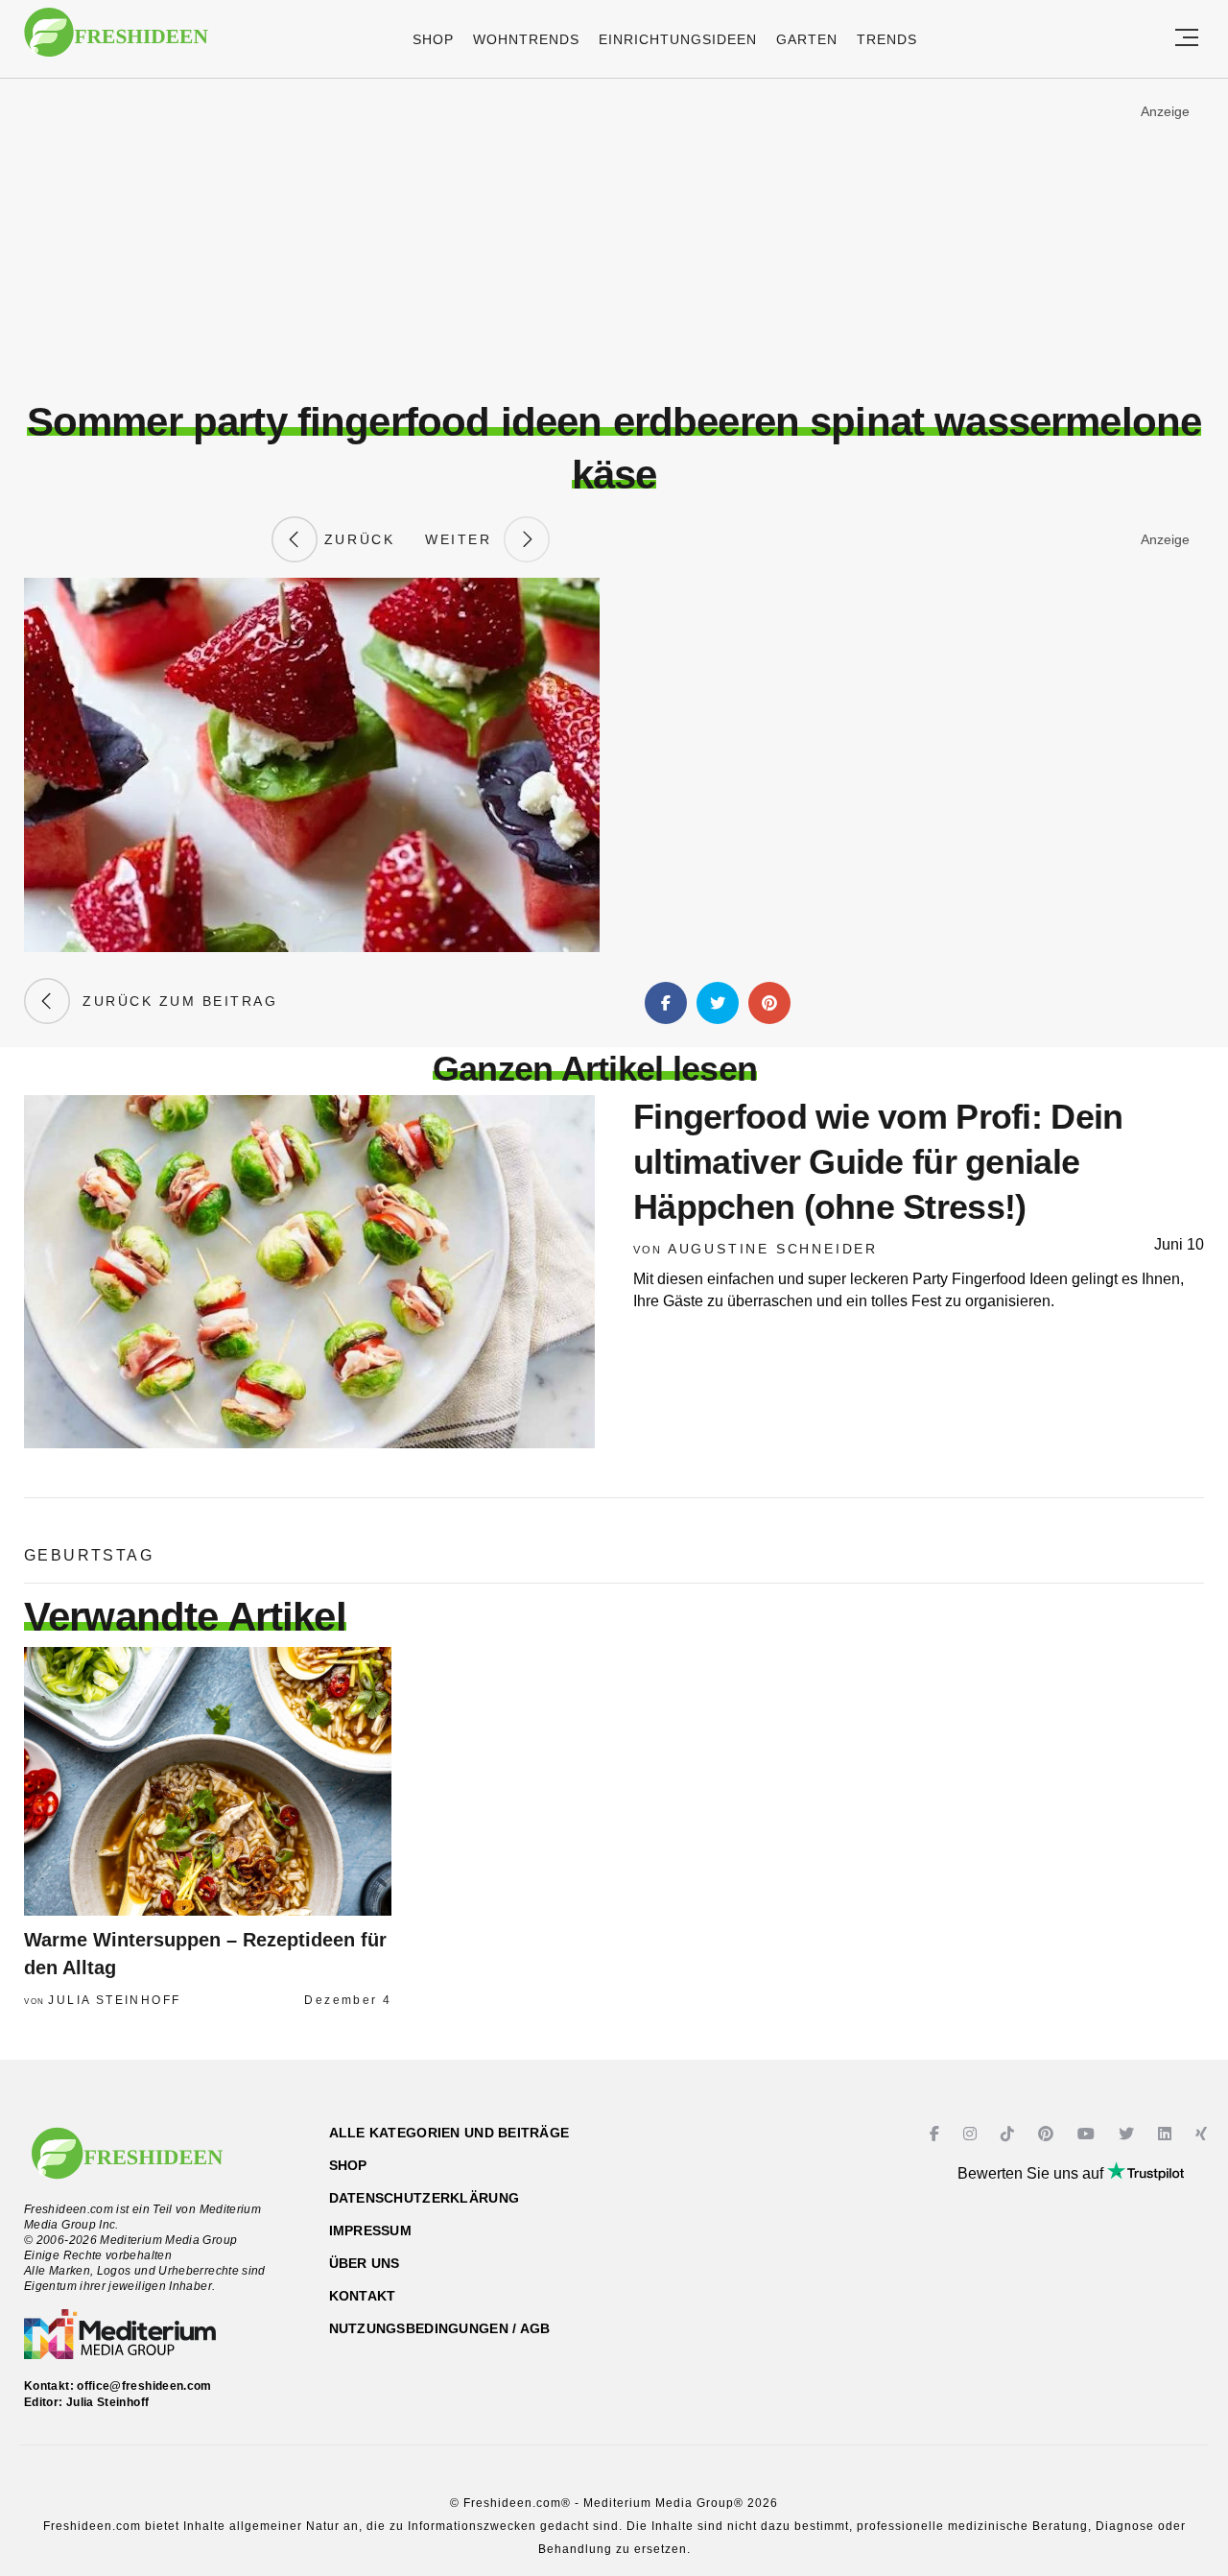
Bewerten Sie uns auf (1032, 2173)
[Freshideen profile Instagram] (972, 2134)
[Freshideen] (116, 42)
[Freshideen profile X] (1129, 2134)
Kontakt (363, 2296)
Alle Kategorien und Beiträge (449, 2133)
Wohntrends (526, 39)
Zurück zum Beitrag (174, 1001)
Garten (807, 39)
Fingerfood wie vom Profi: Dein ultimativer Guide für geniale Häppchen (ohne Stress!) (878, 1162)
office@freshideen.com (144, 2386)
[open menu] (1187, 39)
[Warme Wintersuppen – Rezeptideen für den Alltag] (208, 1781)
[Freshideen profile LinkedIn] (1167, 2134)
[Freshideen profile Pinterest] (1048, 2134)
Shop (433, 39)
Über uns (365, 2263)
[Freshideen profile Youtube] (1088, 2134)
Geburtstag (89, 1555)
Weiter (464, 539)
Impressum (371, 2230)
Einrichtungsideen (678, 39)
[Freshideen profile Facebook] (937, 2134)
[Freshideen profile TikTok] (1010, 2134)
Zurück (356, 539)
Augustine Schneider (773, 1249)
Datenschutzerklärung (425, 2198)
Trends (887, 39)
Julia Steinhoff (114, 2000)
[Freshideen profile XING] (1204, 2134)
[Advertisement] (614, 239)
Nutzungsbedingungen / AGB (440, 2328)
